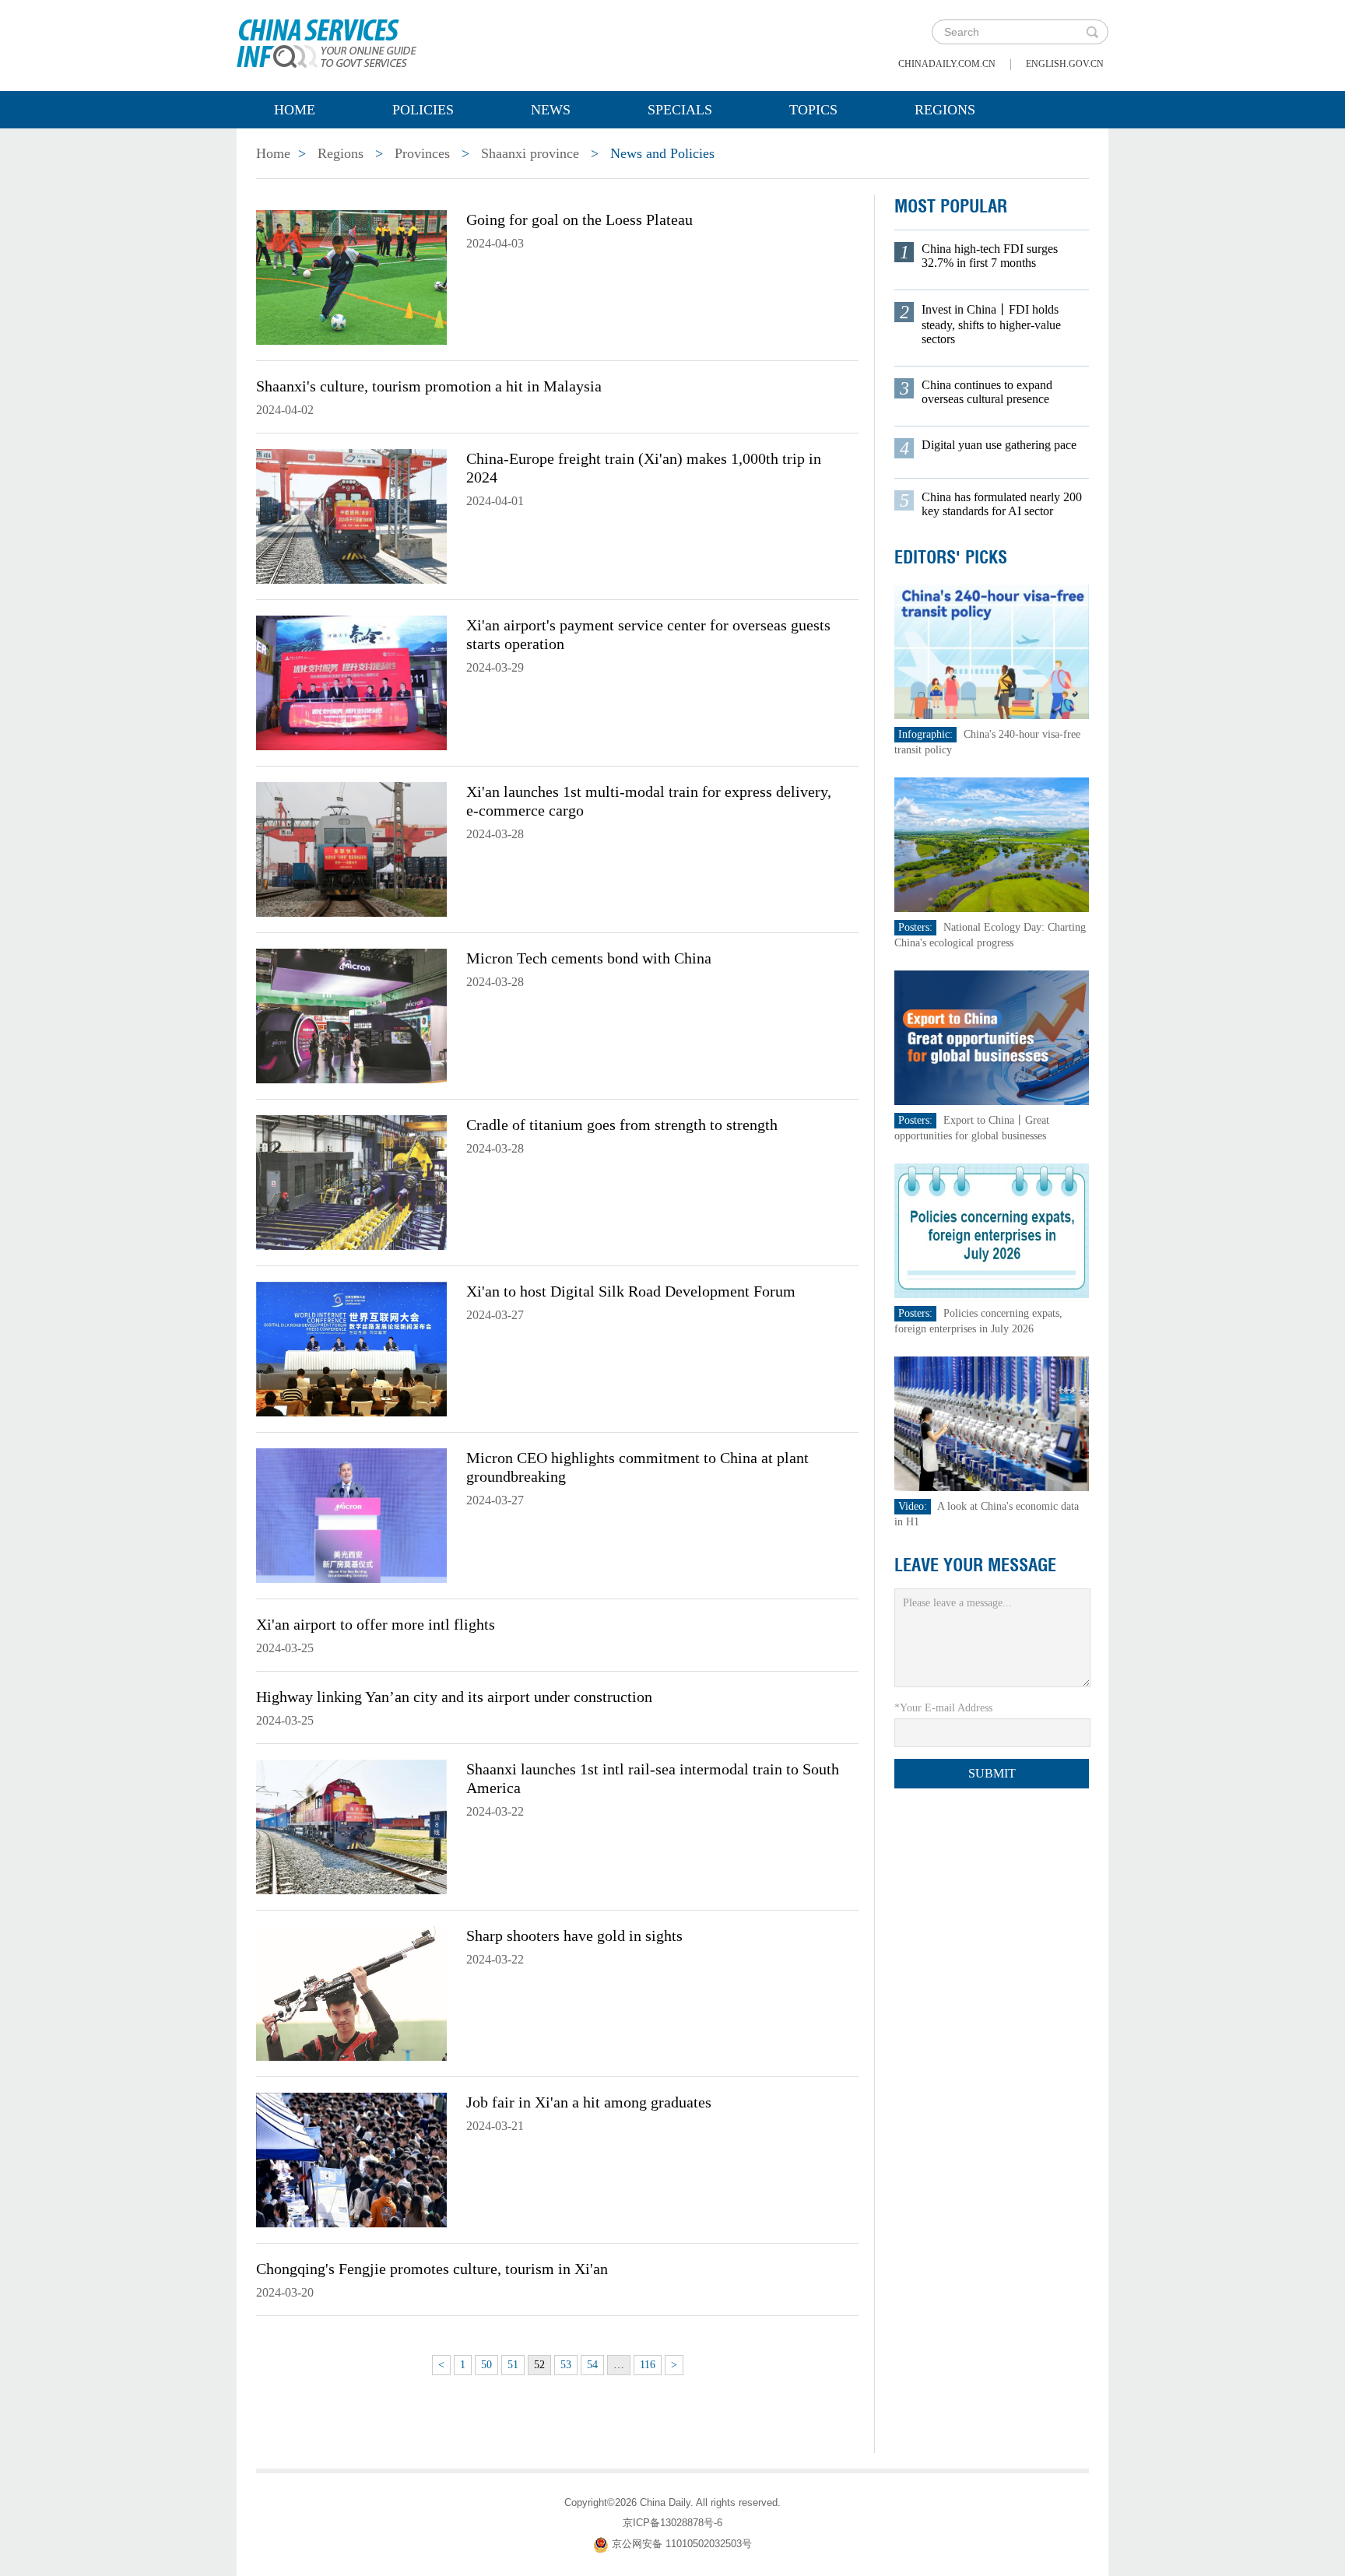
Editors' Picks (951, 557)
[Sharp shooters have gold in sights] (351, 1992)
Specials (680, 110)
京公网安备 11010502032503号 (682, 2544)
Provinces (422, 153)
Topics (813, 110)
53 (566, 2365)
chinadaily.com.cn (947, 64)
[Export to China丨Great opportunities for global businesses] (992, 1037)
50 (486, 2365)
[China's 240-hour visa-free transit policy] (992, 651)
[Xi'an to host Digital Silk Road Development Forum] (351, 1348)
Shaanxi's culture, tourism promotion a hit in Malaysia (429, 386)
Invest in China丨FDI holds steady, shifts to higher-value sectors (991, 324)
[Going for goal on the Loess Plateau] (351, 276)
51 (513, 2365)
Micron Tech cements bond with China (589, 958)
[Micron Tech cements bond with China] (351, 1015)
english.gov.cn (1065, 64)
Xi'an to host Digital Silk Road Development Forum (631, 1291)
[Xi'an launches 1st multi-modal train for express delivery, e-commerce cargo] (351, 848)
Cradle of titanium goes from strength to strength (622, 1125)
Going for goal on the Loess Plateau (579, 219)
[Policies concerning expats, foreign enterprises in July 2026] (992, 1230)
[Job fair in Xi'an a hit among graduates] (351, 2159)
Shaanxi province (530, 153)
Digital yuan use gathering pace (999, 445)
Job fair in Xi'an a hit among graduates (589, 2102)
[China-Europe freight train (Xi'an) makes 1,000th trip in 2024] (351, 515)
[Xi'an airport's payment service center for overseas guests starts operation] (351, 682)
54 (592, 2365)
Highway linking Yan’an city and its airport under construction (454, 1697)
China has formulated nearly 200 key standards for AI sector (1002, 504)
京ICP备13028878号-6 (672, 2523)
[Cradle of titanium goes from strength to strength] (351, 1181)
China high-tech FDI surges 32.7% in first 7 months (990, 256)
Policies (423, 110)
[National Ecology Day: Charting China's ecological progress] (992, 844)
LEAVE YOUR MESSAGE (975, 1565)
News (551, 110)
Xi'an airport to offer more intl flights (376, 1624)
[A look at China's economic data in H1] (992, 1423)
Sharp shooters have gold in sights (574, 1936)
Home (295, 110)
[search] (1092, 32)
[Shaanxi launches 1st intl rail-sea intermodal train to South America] (351, 1826)
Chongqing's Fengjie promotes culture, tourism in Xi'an (432, 2269)
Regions (945, 110)
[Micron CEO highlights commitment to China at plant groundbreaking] (351, 1514)
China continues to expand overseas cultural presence (987, 392)
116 (648, 2365)
